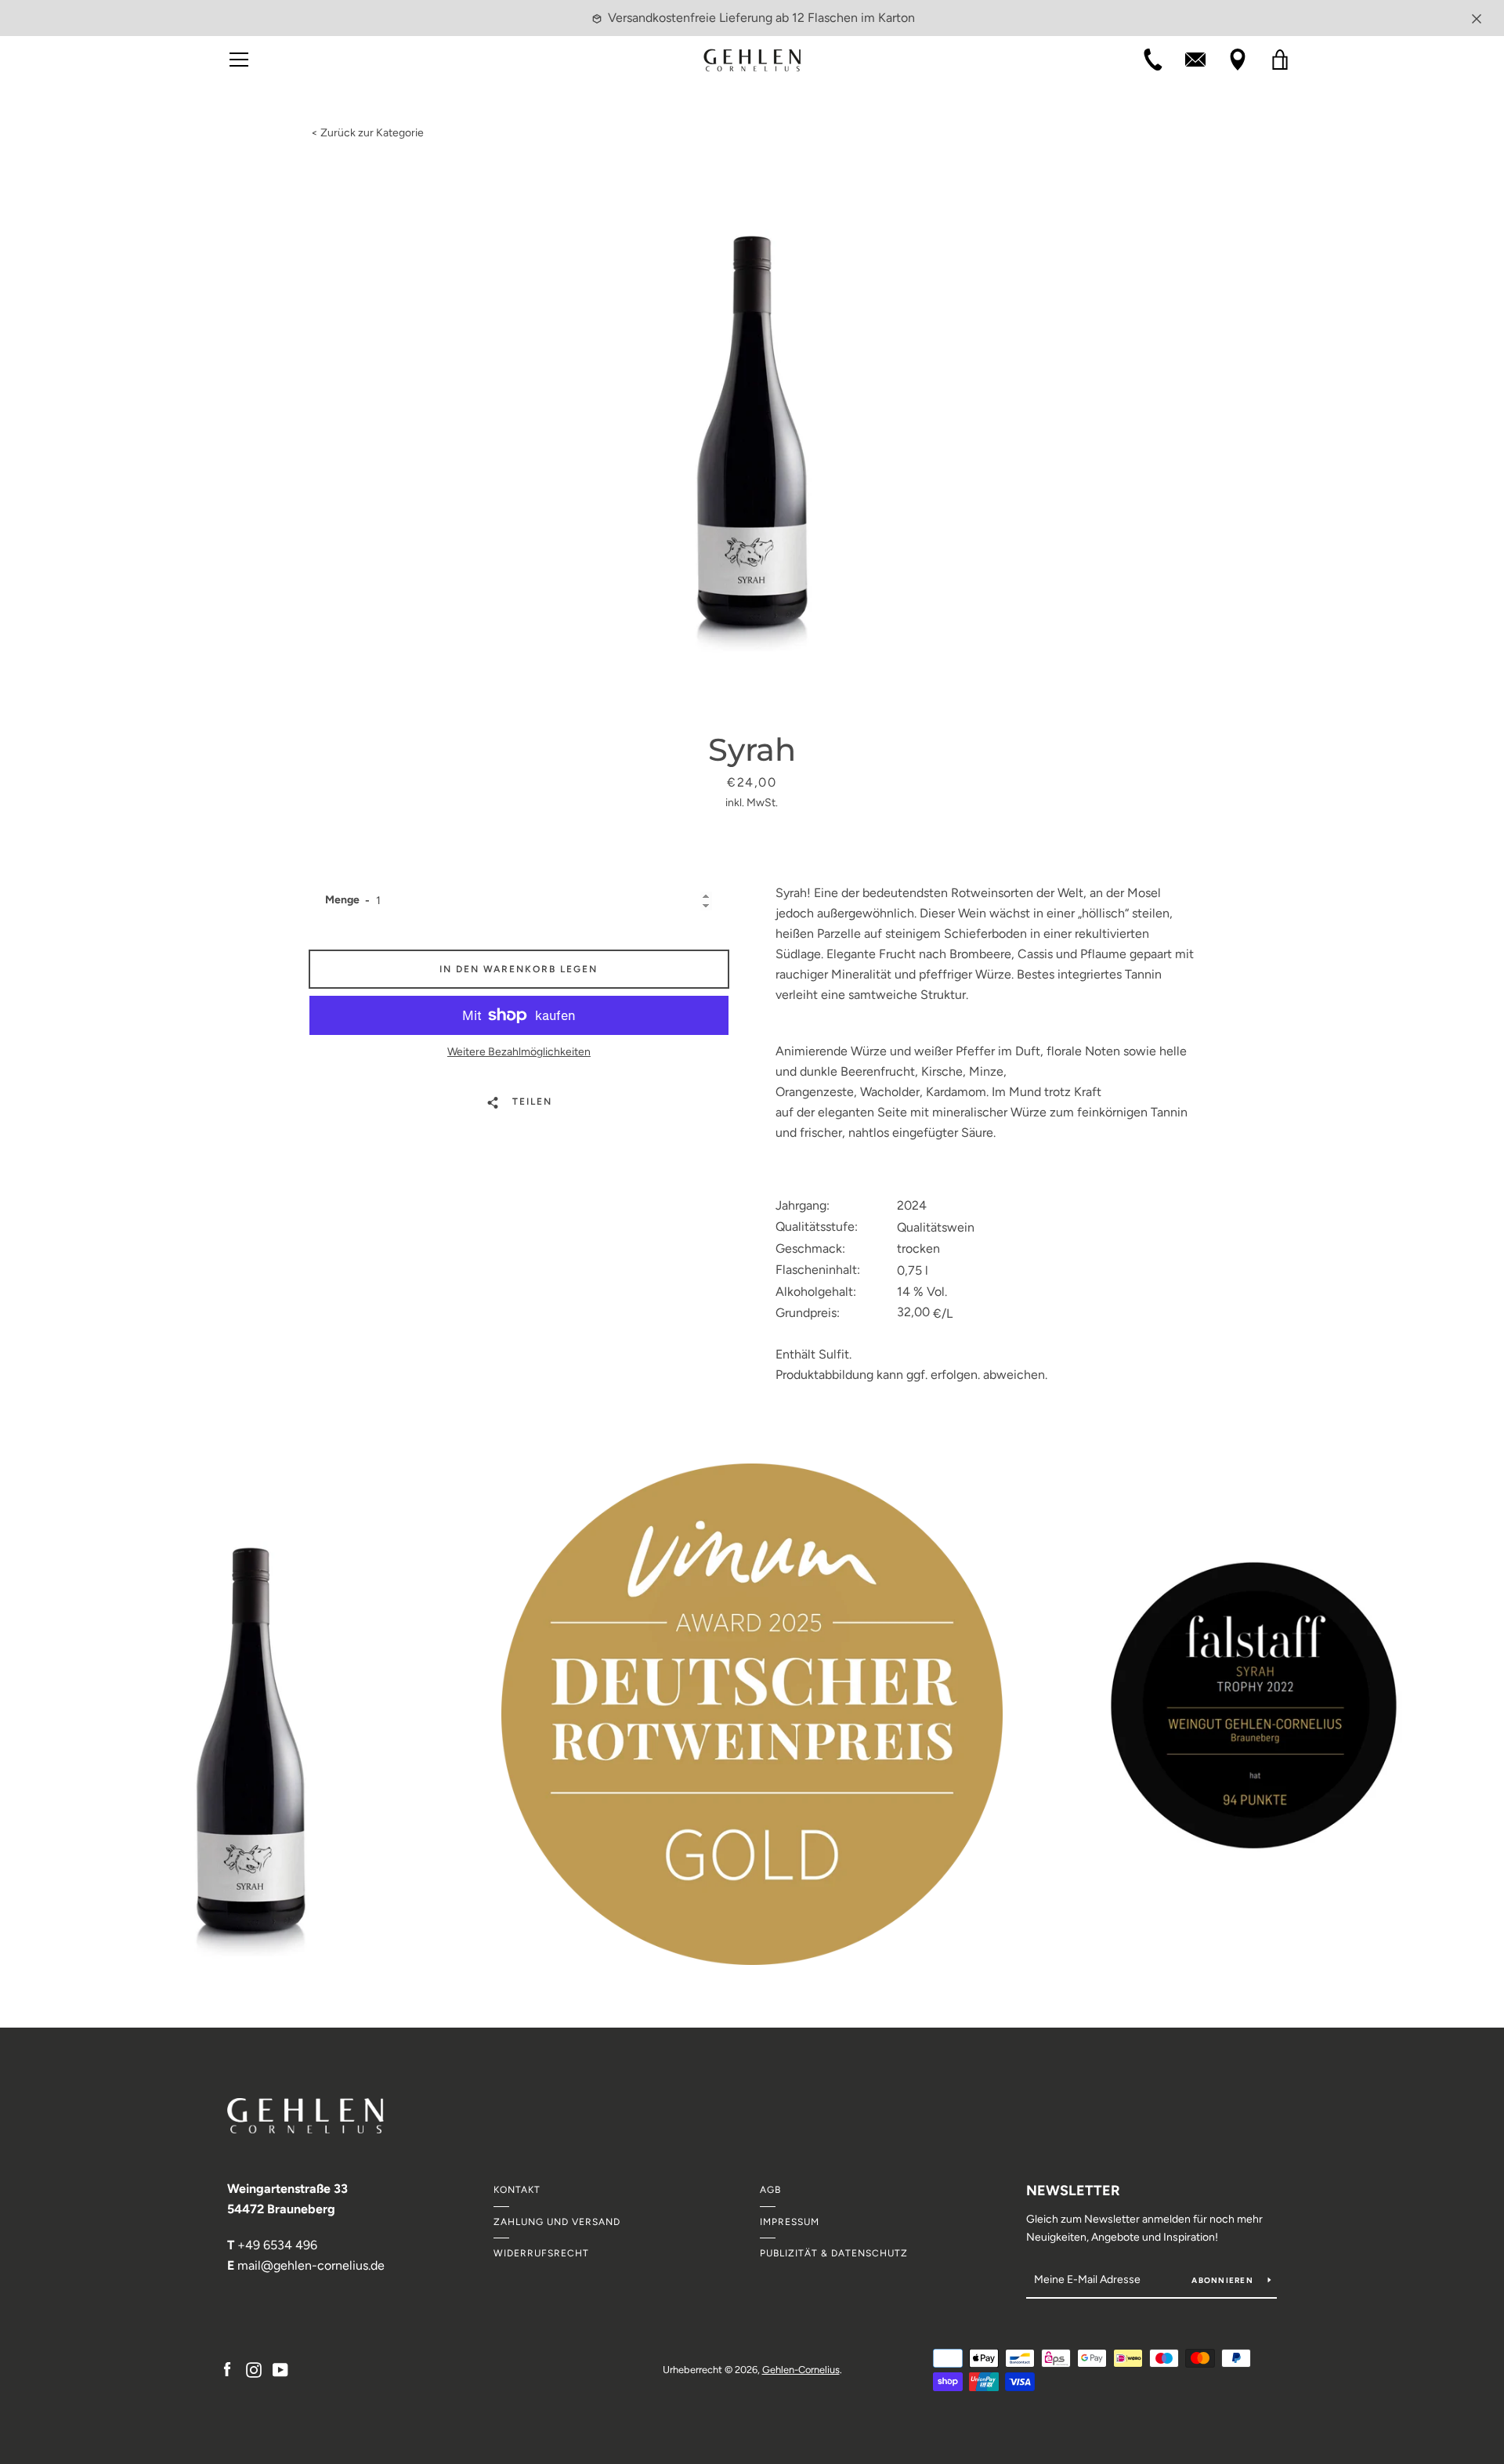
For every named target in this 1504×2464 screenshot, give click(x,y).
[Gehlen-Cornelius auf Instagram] (254, 2369)
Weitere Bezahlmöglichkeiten (519, 1052)
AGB (770, 2190)
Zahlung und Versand (557, 2222)
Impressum (790, 2222)
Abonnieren (1224, 2280)
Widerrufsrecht (541, 2253)
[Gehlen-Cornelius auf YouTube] (280, 2369)
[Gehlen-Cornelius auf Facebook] (227, 2369)
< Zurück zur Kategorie (367, 133)
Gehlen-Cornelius (801, 2370)
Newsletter (1073, 2191)
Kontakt (517, 2190)
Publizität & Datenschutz (834, 2253)
